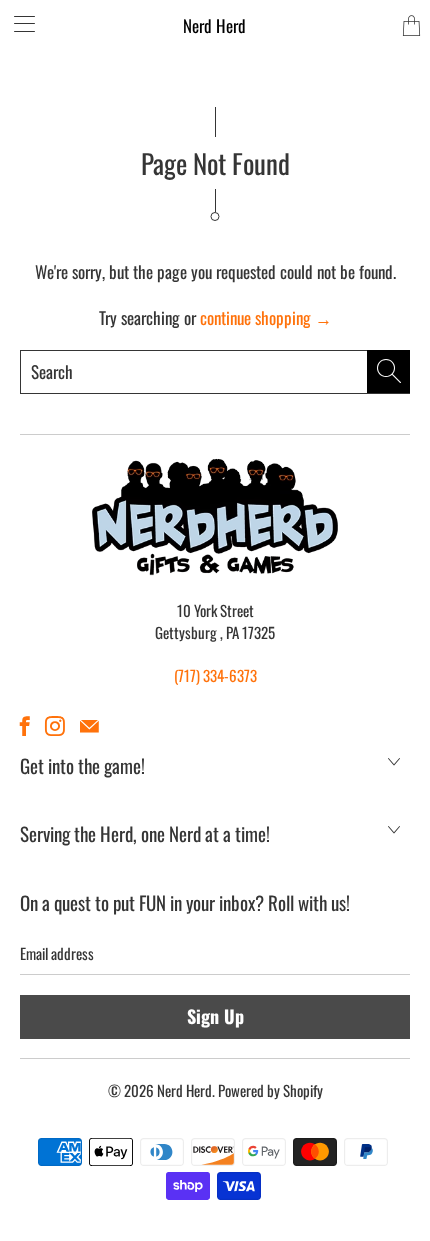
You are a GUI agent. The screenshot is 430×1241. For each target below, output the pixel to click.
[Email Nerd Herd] (89, 726)
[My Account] (17, 23)
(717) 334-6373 (215, 675)
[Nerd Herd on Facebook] (25, 726)
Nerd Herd (214, 25)
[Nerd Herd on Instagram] (55, 726)
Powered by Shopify (270, 1090)
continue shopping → (266, 317)
